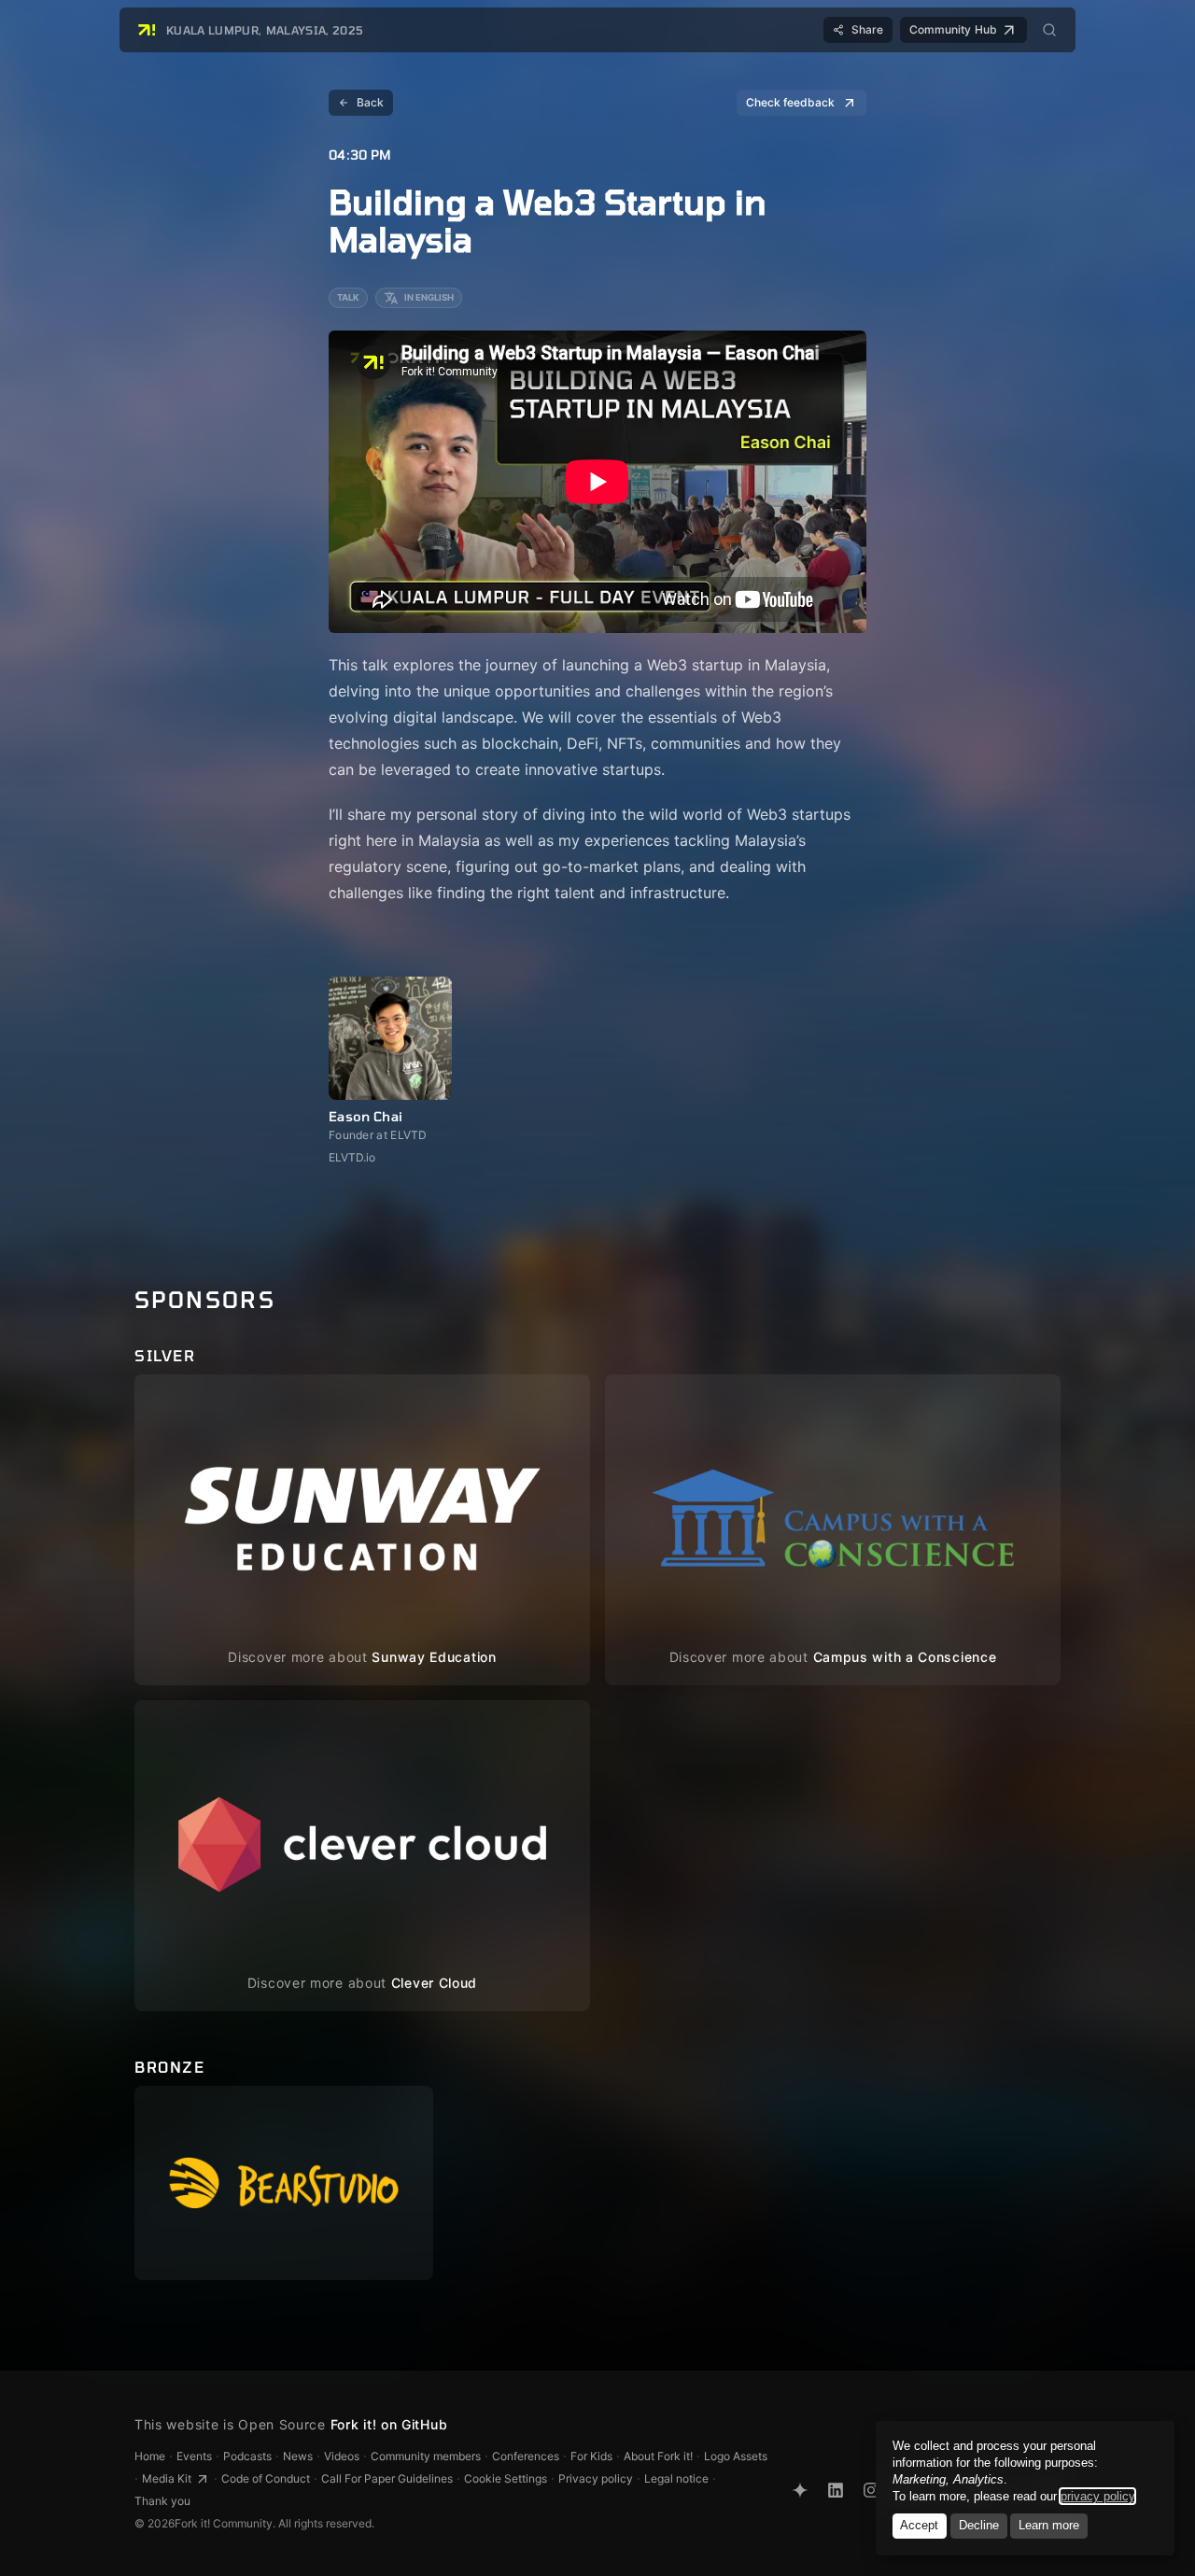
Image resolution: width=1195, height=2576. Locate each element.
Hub (953, 29)
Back (370, 102)
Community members (426, 2456)
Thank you (162, 2501)
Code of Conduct (266, 2478)
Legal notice (676, 2478)
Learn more (1049, 2525)
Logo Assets (736, 2456)
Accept (919, 2525)
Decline (979, 2525)
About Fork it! (658, 2456)
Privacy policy (596, 2478)
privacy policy (1097, 2496)
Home (150, 2456)
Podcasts (247, 2456)
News (298, 2456)
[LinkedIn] (836, 2490)
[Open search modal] (1049, 30)
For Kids (591, 2456)
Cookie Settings (506, 2478)
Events (194, 2456)
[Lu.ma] (800, 2490)
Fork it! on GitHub (389, 2424)
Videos (342, 2456)
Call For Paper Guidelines (387, 2478)
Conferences (526, 2456)
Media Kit (167, 2478)
